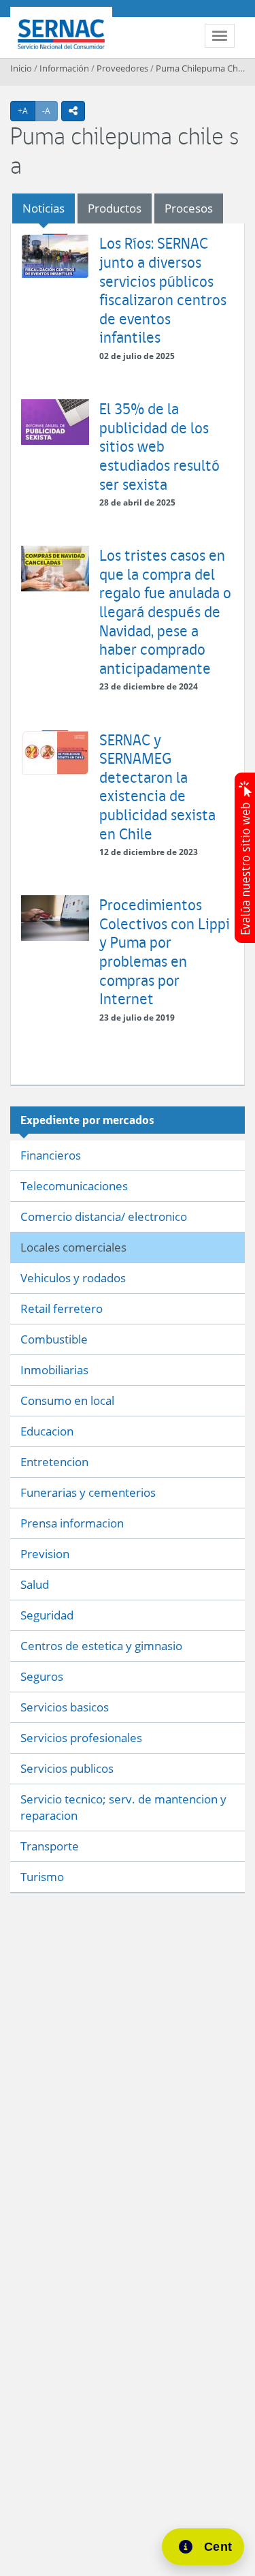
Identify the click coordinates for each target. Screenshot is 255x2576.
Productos (115, 208)
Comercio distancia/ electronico (104, 1216)
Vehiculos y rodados (73, 1278)
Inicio (21, 68)
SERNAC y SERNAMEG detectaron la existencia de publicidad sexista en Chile (157, 787)
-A (50, 110)
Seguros (42, 1676)
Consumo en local (67, 1400)
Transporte (50, 1846)
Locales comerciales (73, 1247)
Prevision (45, 1554)
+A (27, 110)
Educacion (47, 1431)
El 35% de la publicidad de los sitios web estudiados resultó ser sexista (159, 446)
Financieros (51, 1155)
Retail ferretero (62, 1308)
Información (64, 68)
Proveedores (122, 68)
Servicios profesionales (81, 1738)
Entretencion (54, 1462)
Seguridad (47, 1615)
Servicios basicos (65, 1707)
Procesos (189, 208)
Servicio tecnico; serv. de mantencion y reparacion (123, 1807)
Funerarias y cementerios (88, 1492)
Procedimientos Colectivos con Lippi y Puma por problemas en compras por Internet (165, 951)
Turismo (42, 1877)
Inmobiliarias (54, 1370)
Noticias (44, 208)
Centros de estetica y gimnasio (101, 1646)
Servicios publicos (67, 1768)
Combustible (54, 1339)
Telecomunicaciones (74, 1186)
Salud (35, 1584)
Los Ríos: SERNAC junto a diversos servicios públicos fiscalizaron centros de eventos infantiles (163, 290)
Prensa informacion (72, 1523)
